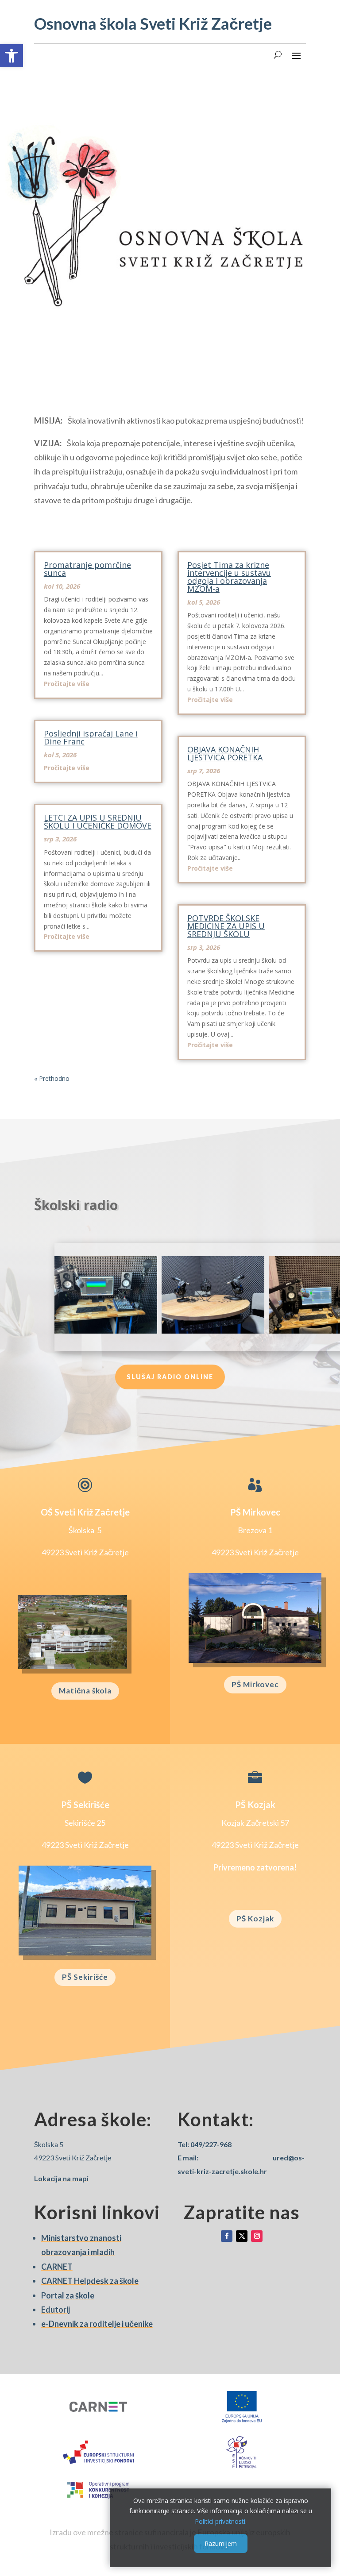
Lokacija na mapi (61, 2178)
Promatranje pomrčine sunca (87, 569)
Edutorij (56, 2310)
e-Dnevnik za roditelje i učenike (97, 2324)
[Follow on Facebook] (227, 2236)
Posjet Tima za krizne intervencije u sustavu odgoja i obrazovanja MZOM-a (229, 577)
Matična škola (85, 1691)
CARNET (57, 2267)
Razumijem (221, 2543)
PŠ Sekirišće (85, 1977)
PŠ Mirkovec (255, 1684)
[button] (12, 56)
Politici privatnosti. (221, 2521)
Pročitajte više (67, 684)
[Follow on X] (242, 2236)
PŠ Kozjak (255, 1919)
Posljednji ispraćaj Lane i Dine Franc (91, 737)
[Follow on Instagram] (257, 2236)
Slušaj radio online (170, 1377)
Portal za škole (68, 2295)
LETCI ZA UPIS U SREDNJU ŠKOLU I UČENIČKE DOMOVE (98, 821)
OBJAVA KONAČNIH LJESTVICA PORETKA (225, 753)
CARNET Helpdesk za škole (90, 2281)
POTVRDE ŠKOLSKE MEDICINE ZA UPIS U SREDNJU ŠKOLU (226, 926)
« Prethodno (52, 1078)
